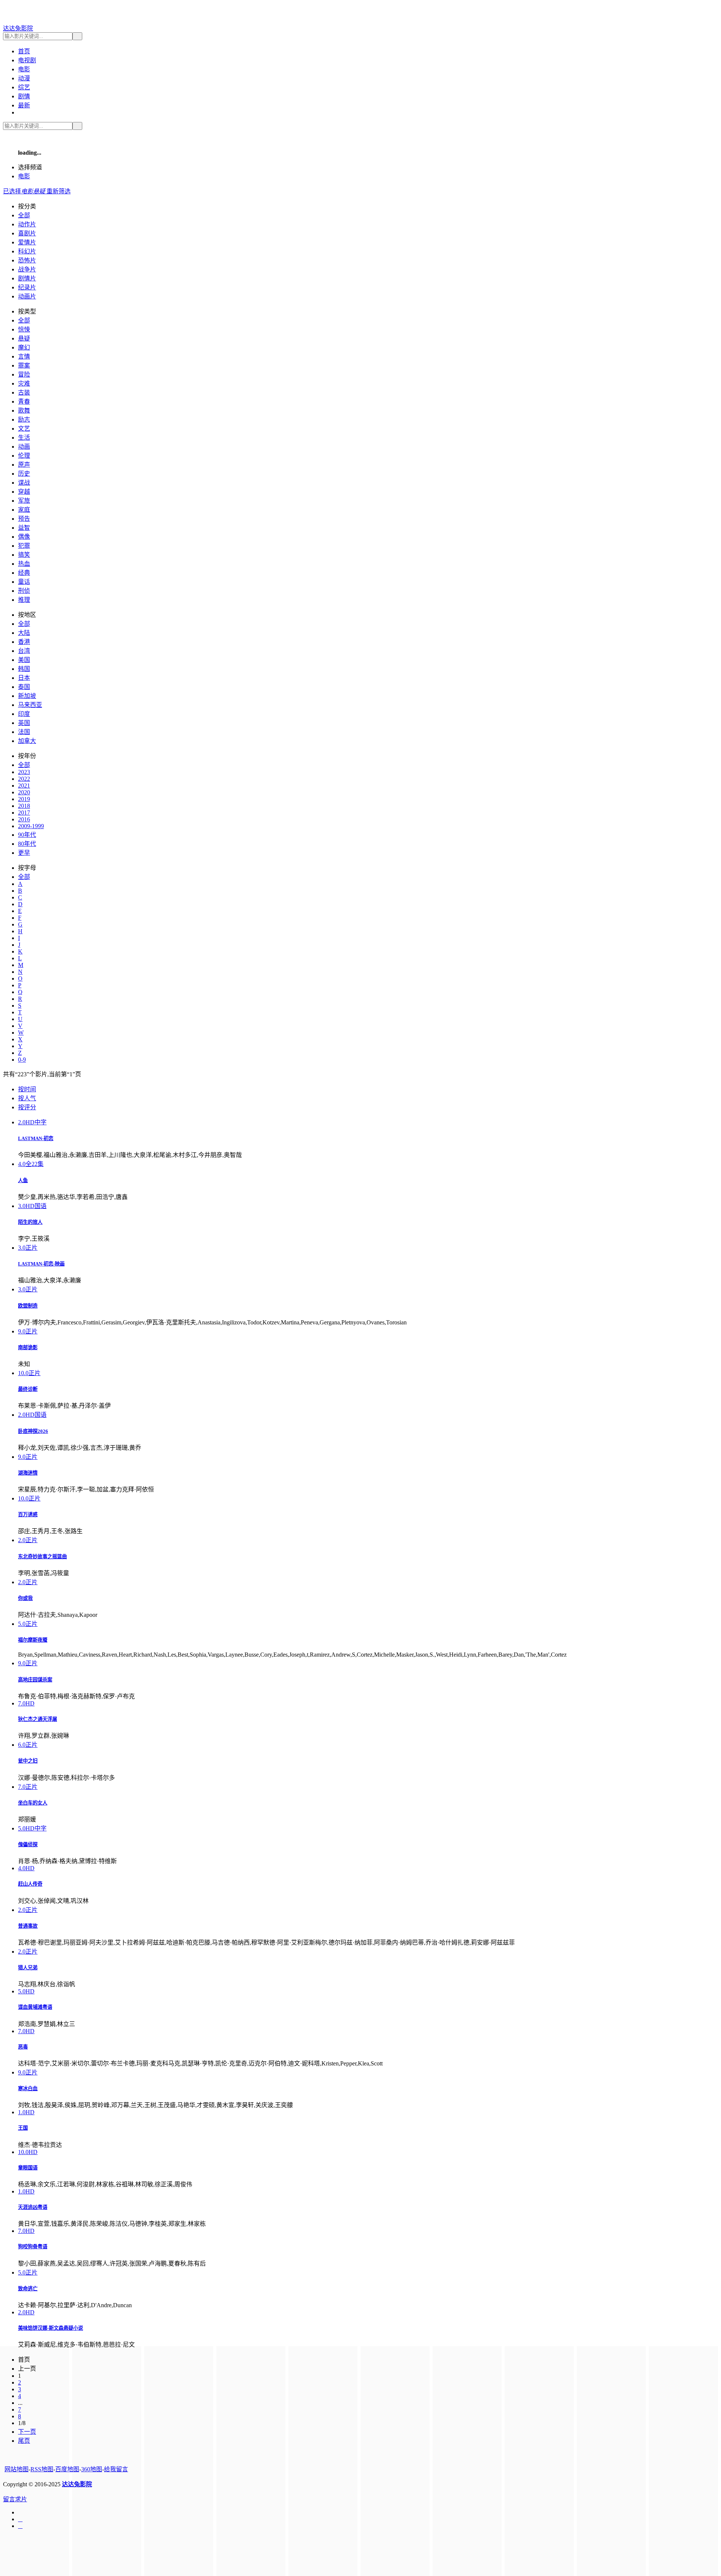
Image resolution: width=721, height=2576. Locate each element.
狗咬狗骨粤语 (33, 2247)
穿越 (24, 492)
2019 (24, 799)
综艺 (24, 87)
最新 (24, 105)
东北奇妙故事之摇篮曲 (42, 1557)
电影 (24, 69)
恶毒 (23, 2047)
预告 (24, 519)
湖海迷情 (28, 1473)
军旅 (24, 501)
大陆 (24, 633)
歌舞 (24, 411)
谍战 (24, 483)
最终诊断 (28, 1389)
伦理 (24, 456)
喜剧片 (27, 233)
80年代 (27, 844)
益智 (24, 528)
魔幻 (24, 347)
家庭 (24, 510)
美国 (24, 660)
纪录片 (27, 287)
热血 (24, 564)
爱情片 (27, 242)
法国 (24, 732)
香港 (24, 642)
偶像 (24, 537)
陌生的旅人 (30, 1222)
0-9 (22, 1060)
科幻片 (27, 251)
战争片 (27, 269)
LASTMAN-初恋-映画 (41, 1264)
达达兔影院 (18, 28)
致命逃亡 (28, 2289)
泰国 (24, 687)
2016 (24, 819)
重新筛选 (59, 191)
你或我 (25, 1598)
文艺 (24, 429)
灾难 (24, 383)
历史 (24, 474)
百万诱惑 (28, 1515)
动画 (24, 447)
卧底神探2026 (33, 1431)
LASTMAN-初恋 (36, 1138)
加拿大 (27, 741)
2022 (24, 779)
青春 (24, 401)
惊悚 (24, 329)
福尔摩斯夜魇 (33, 1640)
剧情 (24, 96)
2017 (24, 813)
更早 (24, 853)
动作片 (27, 224)
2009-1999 (31, 826)
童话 (24, 582)
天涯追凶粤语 (33, 2207)
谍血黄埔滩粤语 (35, 2007)
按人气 (27, 1098)
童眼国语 (28, 2168)
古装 (24, 392)
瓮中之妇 (28, 1761)
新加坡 (27, 696)
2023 (24, 772)
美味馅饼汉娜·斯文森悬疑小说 (51, 2328)
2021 (24, 786)
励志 (24, 420)
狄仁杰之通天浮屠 (38, 1719)
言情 (24, 356)
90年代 (27, 835)
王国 (23, 2128)
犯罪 (24, 546)
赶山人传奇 (30, 1884)
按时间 (27, 1089)
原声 (24, 465)
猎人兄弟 (28, 1968)
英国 (24, 723)
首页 (24, 51)
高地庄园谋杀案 (35, 1680)
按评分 (27, 1107)
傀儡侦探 (28, 1845)
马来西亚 (30, 705)
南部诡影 (28, 1348)
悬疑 (24, 338)
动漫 (24, 78)
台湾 (24, 651)
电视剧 (27, 60)
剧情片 (27, 278)
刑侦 (24, 591)
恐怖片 (27, 260)
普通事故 (28, 1926)
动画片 (27, 296)
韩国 (24, 669)
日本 (24, 678)
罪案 (24, 365)
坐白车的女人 (33, 1803)
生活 (24, 438)
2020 (24, 792)
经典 (24, 573)
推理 (24, 600)
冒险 (24, 374)
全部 (24, 215)
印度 (24, 714)
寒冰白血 (28, 2089)
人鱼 (23, 1180)
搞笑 (24, 555)
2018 (24, 806)
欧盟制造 (28, 1306)
